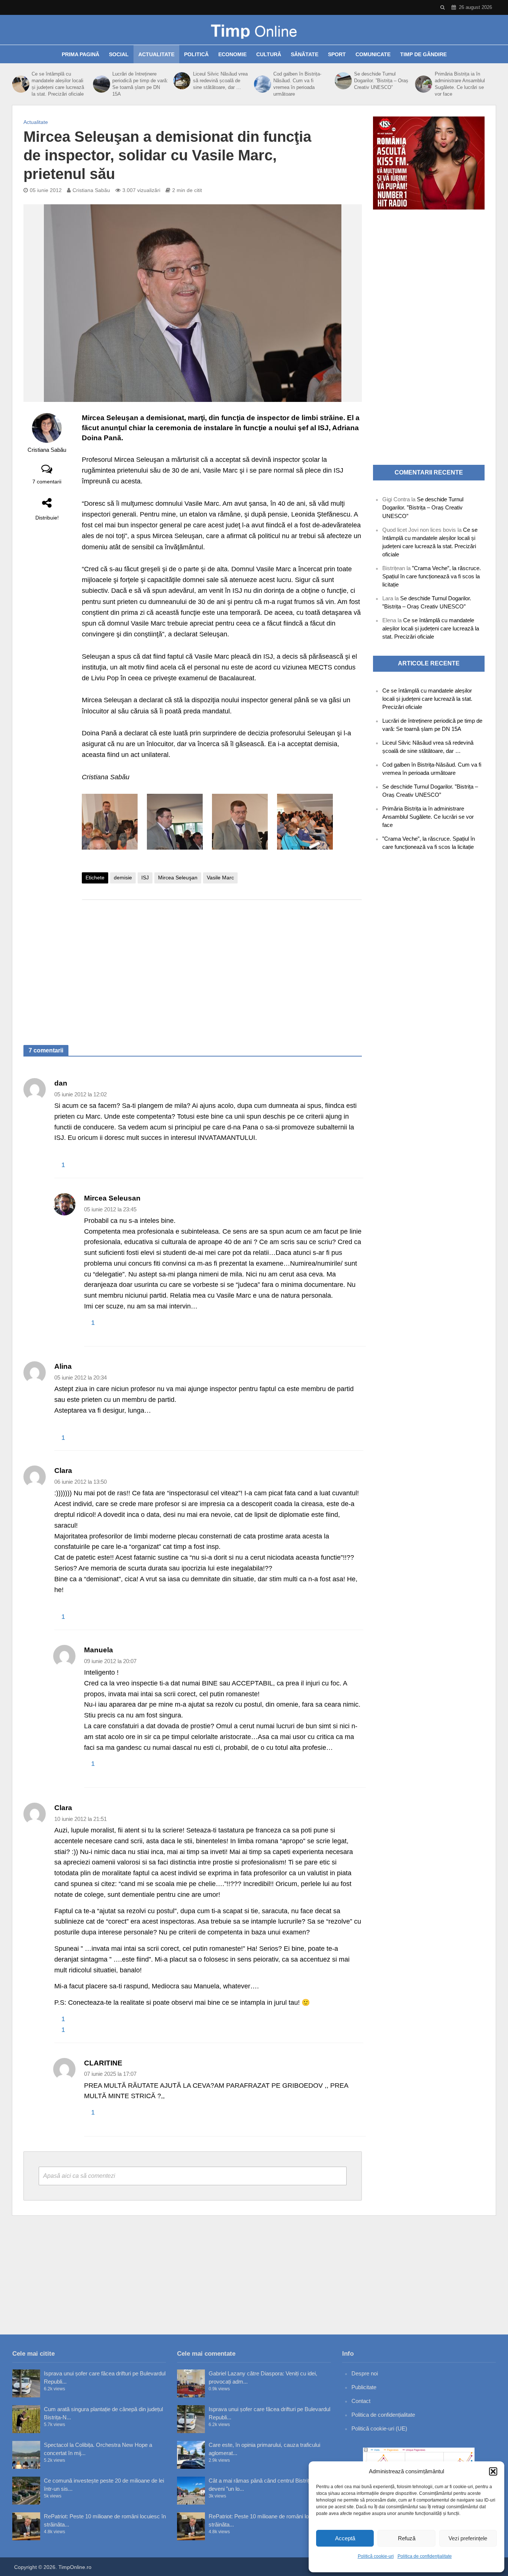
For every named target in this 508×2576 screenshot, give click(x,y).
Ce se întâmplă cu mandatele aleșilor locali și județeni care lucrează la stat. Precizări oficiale (58, 84)
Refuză (407, 2538)
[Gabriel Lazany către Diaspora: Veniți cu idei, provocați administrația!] (191, 2383)
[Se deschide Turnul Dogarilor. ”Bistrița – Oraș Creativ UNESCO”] (343, 81)
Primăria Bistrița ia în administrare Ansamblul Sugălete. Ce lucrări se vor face (460, 84)
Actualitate (156, 54)
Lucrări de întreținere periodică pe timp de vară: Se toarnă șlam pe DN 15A (140, 84)
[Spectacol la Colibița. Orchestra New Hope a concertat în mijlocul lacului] (26, 2455)
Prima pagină (81, 54)
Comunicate (373, 54)
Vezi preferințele (468, 2538)
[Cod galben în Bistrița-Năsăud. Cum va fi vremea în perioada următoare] (262, 84)
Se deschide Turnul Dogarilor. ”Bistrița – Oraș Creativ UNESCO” (381, 81)
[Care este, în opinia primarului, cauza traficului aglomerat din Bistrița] (191, 2455)
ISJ (145, 878)
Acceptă (345, 2538)
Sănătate (305, 54)
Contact (361, 2401)
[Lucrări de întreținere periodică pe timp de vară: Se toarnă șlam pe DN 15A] (101, 84)
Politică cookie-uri (376, 2556)
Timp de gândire (423, 54)
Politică (196, 54)
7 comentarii (47, 482)
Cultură (269, 54)
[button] (493, 2471)
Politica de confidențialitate (425, 2556)
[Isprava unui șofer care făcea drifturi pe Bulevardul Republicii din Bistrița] (26, 2383)
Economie (232, 54)
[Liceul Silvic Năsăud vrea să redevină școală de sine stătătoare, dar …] (181, 81)
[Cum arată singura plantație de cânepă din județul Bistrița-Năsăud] (26, 2419)
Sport (337, 54)
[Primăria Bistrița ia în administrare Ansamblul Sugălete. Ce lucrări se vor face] (423, 84)
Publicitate (364, 2387)
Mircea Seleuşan (178, 878)
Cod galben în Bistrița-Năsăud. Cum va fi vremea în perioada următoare (297, 84)
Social (119, 54)
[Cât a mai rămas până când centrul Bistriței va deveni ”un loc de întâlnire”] (191, 2491)
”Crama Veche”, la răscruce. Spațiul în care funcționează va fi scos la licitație (432, 576)
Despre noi (365, 2373)
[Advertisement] (222, 965)
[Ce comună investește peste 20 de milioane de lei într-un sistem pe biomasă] (26, 2491)
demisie (123, 878)
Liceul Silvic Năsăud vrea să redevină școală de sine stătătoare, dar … (220, 81)
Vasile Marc (220, 878)
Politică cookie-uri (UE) (379, 2428)
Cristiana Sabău (91, 190)
